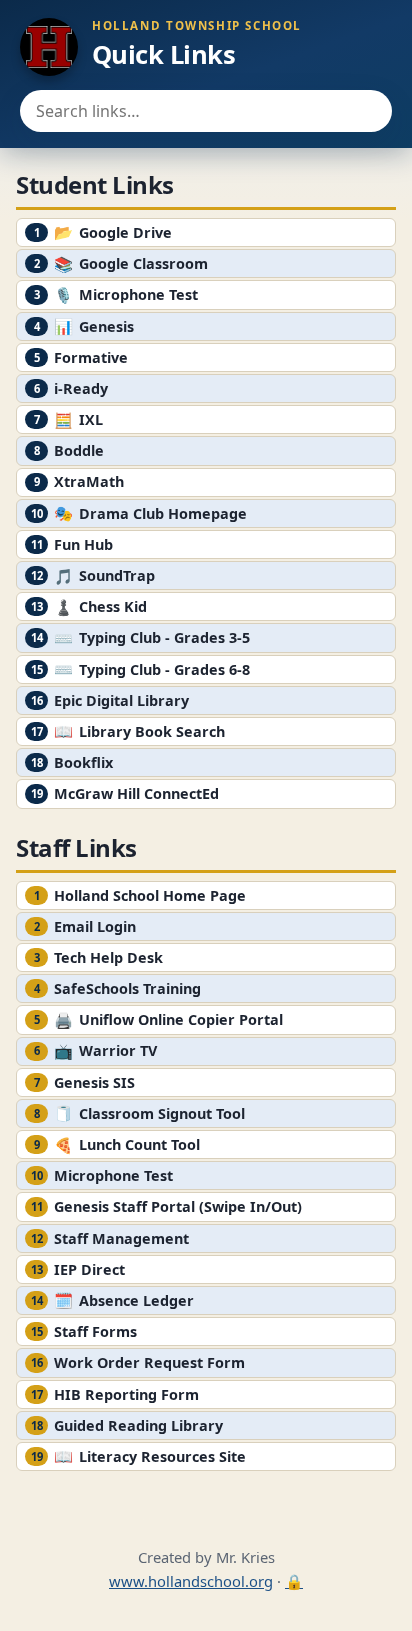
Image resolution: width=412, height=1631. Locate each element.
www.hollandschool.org (191, 1581)
